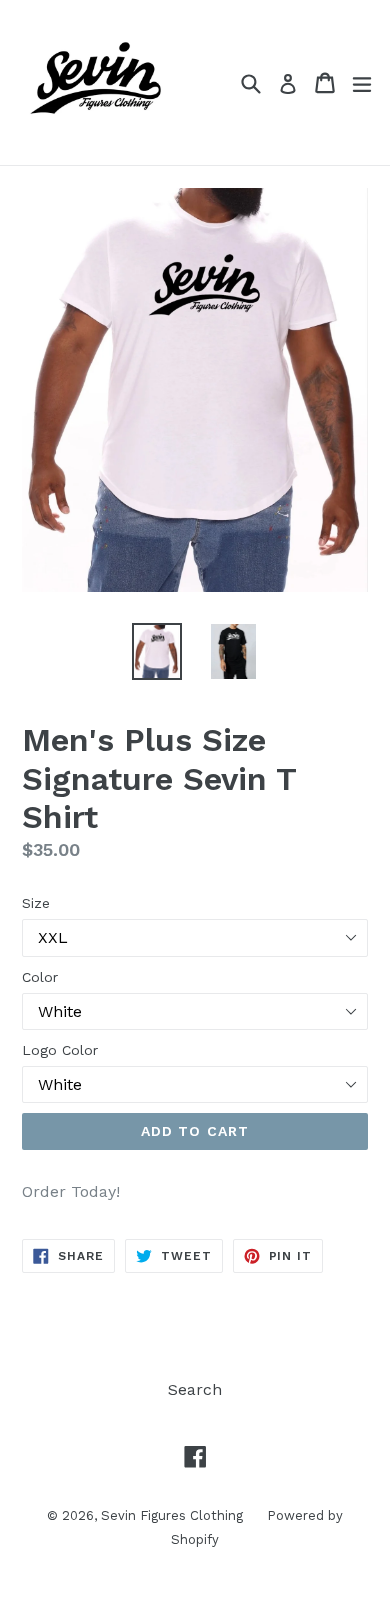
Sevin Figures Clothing (174, 1515)
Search (195, 1389)
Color (40, 977)
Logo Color (60, 1050)
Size (36, 903)
